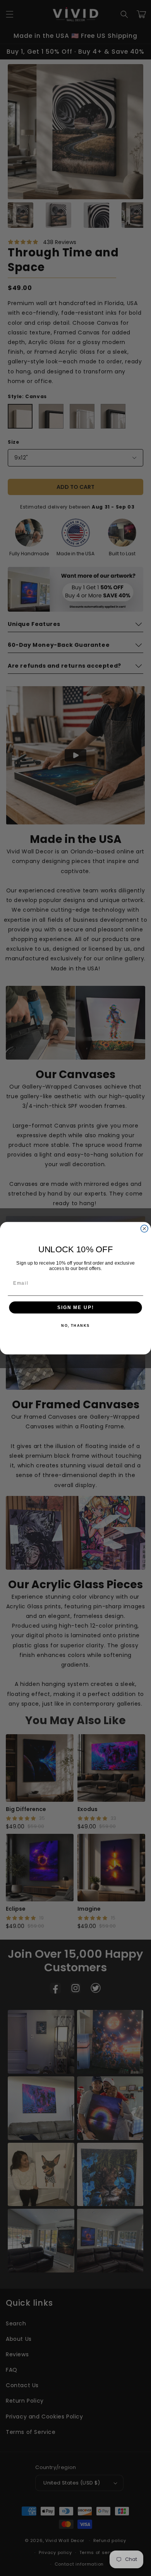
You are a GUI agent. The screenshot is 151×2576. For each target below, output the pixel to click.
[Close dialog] (144, 1229)
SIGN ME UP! (75, 1307)
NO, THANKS (75, 1325)
